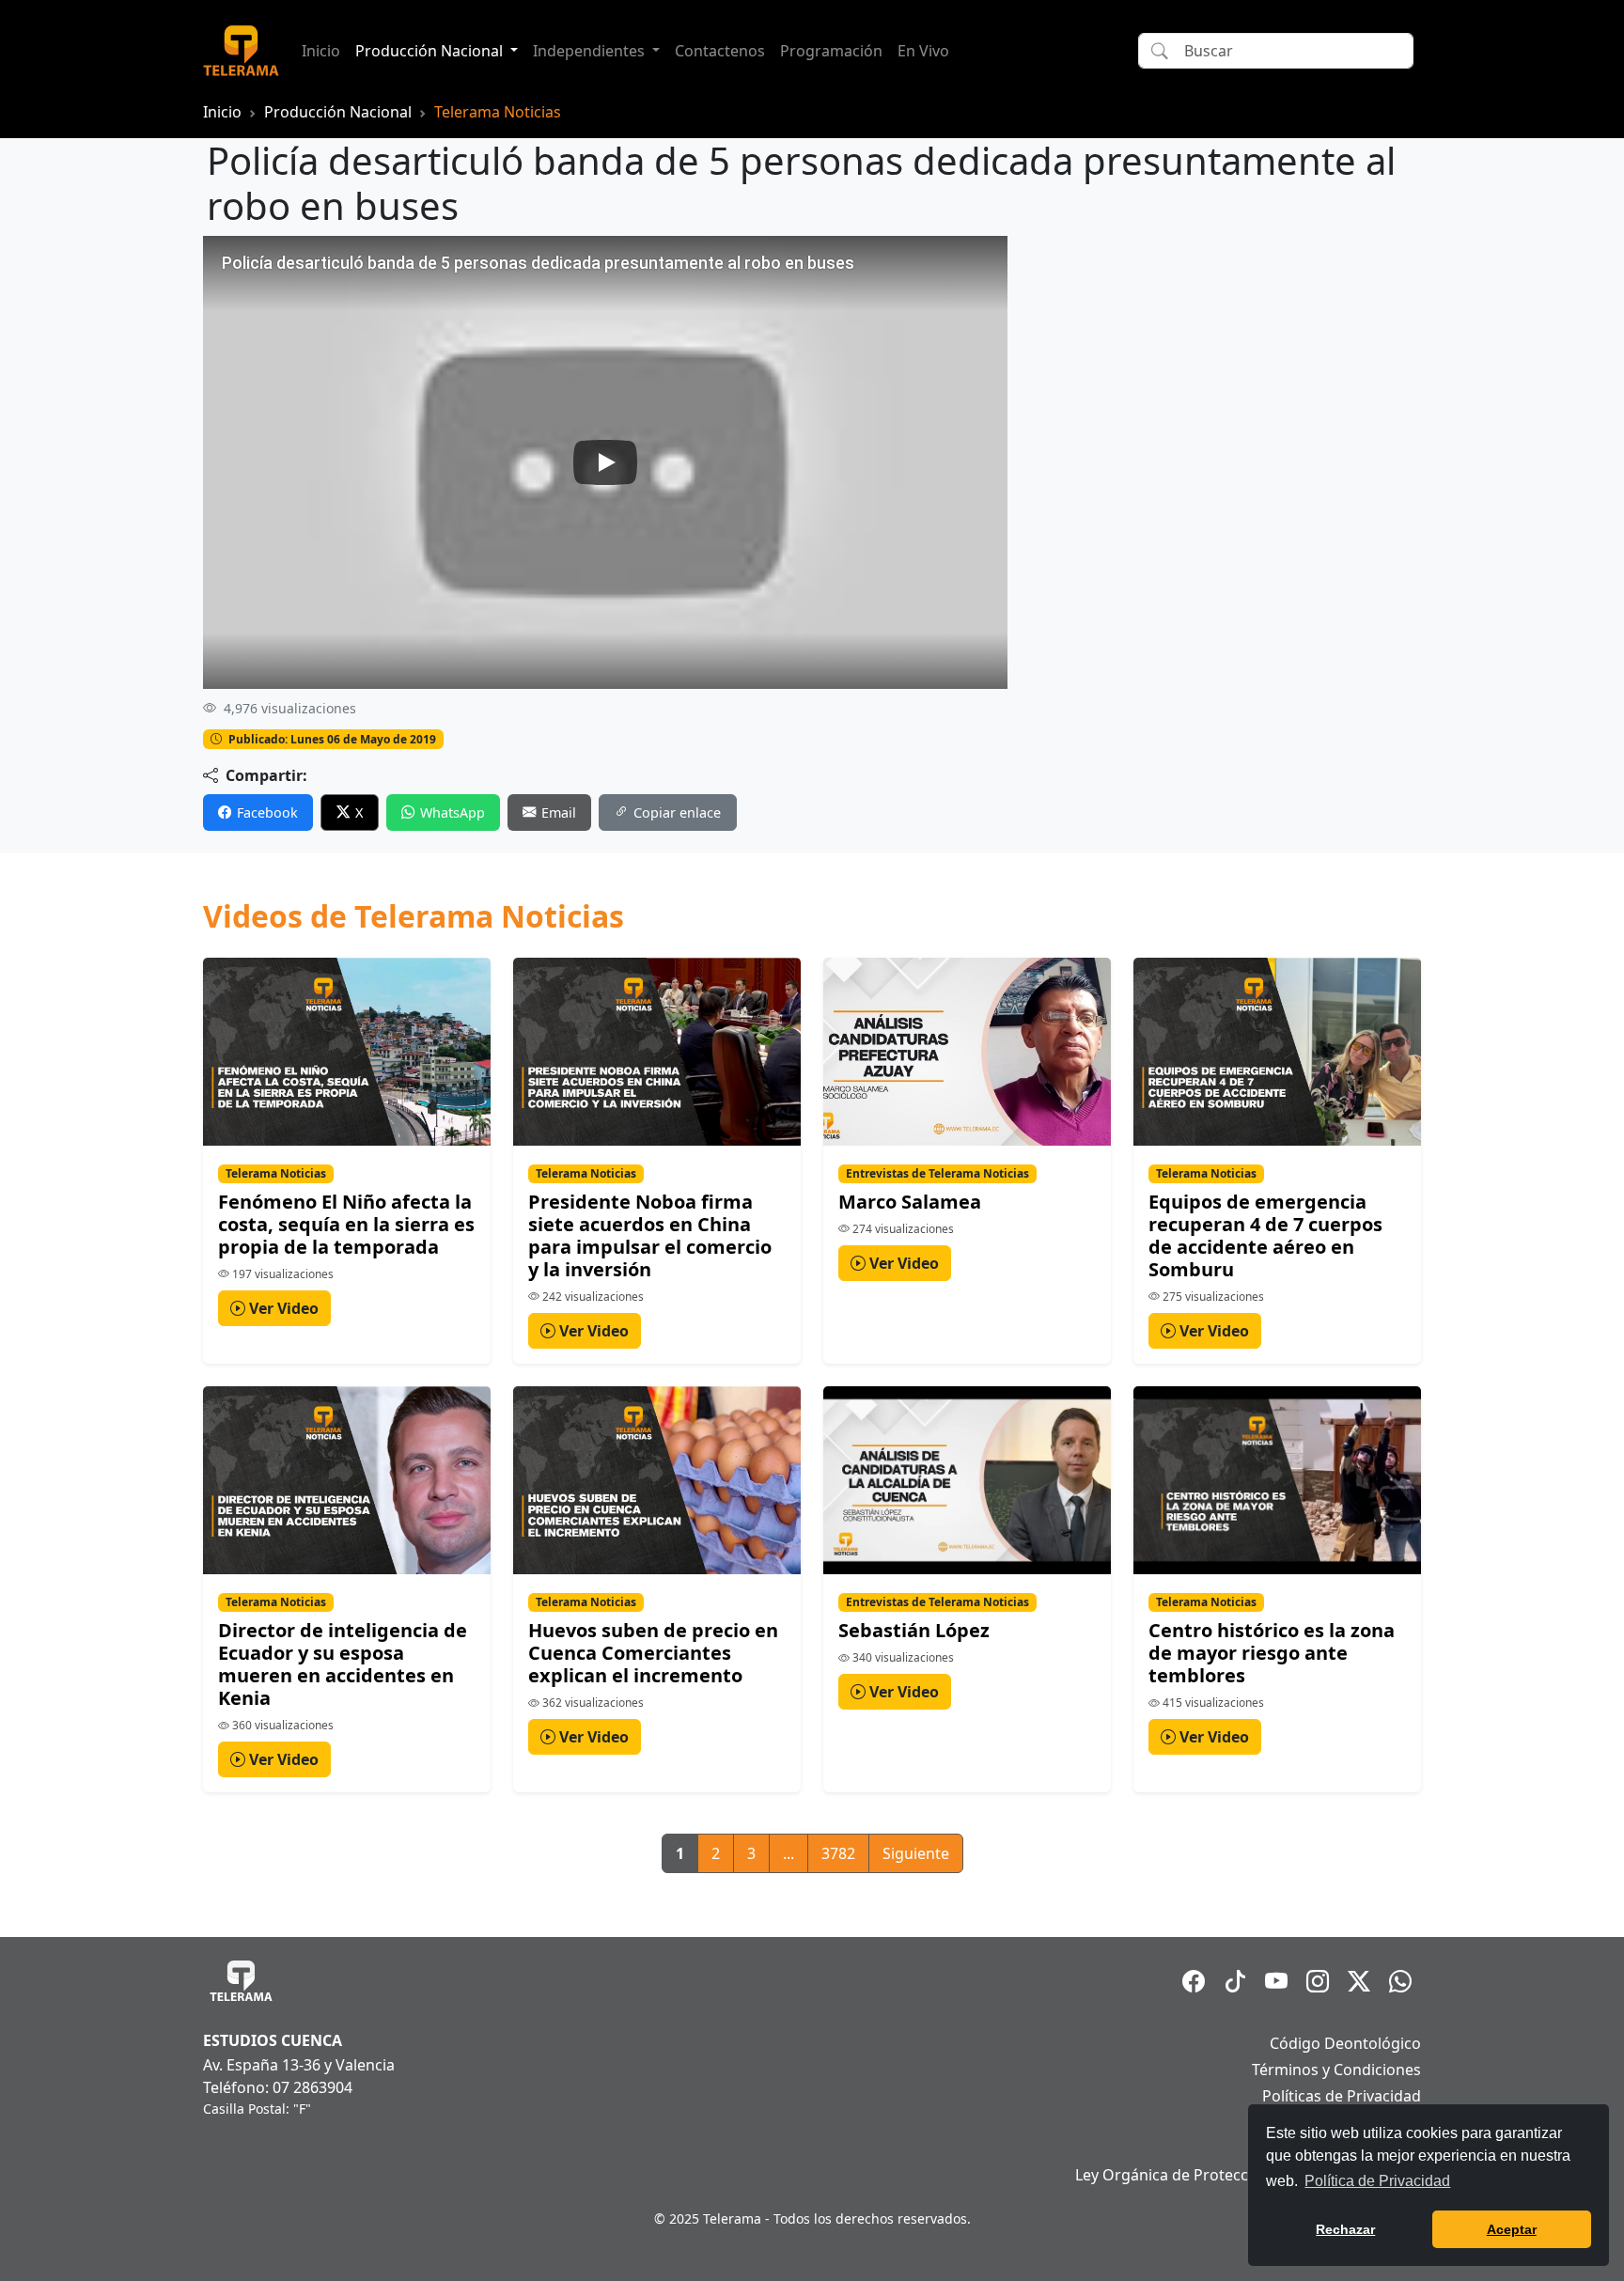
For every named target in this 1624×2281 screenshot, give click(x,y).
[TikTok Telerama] (1235, 1981)
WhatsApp (453, 812)
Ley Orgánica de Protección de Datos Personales (1248, 2175)
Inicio (321, 51)
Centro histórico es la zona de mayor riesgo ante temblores (1272, 1653)
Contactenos (720, 51)
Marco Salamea (910, 1202)
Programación (831, 51)
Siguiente (916, 1853)
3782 (838, 1853)
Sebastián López (914, 1630)
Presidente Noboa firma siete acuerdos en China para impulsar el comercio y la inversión (650, 1235)
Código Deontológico (1345, 2043)
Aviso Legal (1382, 2148)
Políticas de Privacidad (1342, 2096)
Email (559, 812)
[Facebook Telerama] (1194, 1981)
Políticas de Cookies (1351, 2122)
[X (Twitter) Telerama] (1359, 1981)
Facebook (267, 812)
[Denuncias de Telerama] (1400, 1981)
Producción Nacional (338, 112)
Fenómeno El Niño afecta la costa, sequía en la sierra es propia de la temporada (346, 1224)
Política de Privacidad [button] (1377, 2181)
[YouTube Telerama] (1276, 1981)
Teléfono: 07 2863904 (278, 2087)
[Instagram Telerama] (1318, 1981)
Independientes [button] (591, 51)
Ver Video (282, 1308)
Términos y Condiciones (1336, 2070)
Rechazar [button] (1345, 2229)
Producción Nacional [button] (431, 51)
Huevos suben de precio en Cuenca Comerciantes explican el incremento (653, 1653)
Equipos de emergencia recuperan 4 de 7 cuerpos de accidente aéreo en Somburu (1265, 1235)
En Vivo (923, 51)
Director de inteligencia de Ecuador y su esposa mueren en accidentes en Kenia (343, 1664)
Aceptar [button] (1512, 2229)
